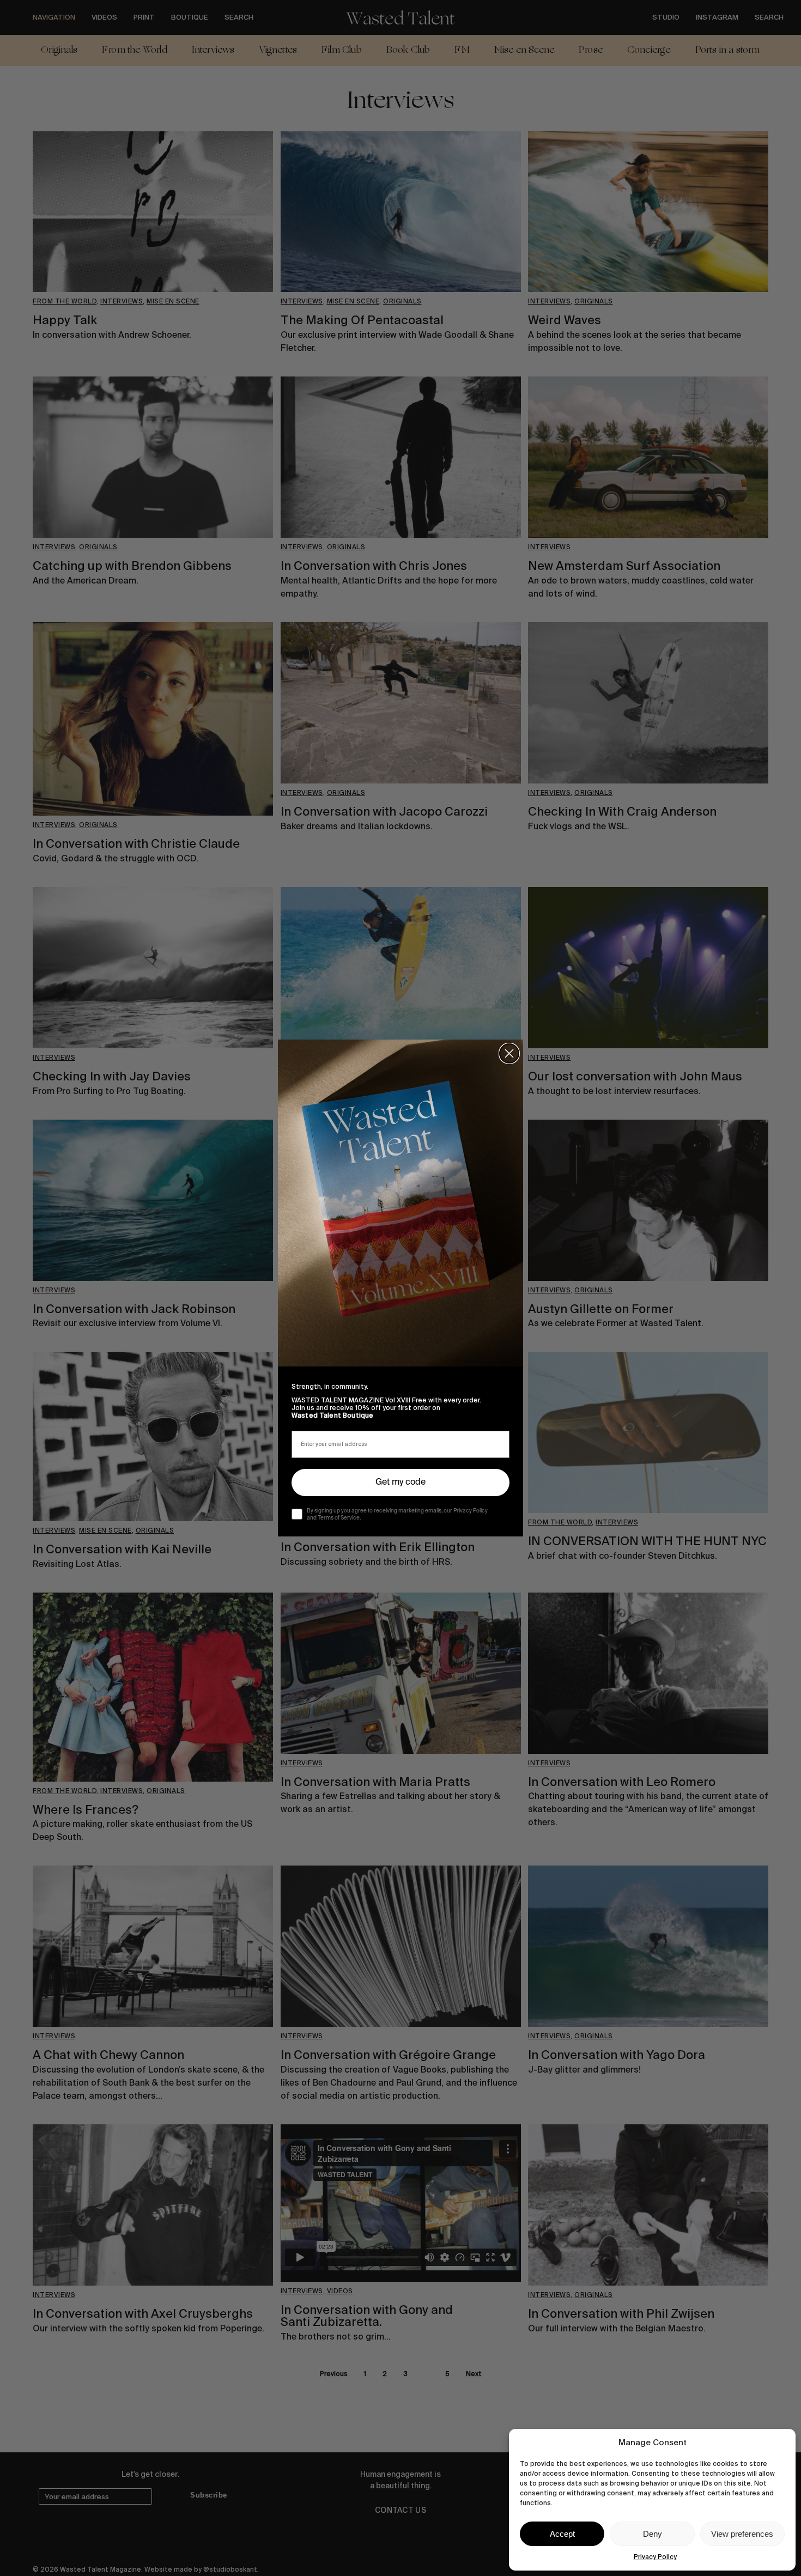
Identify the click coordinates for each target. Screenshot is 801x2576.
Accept (562, 2534)
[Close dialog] (509, 1053)
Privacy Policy (655, 2557)
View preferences (742, 2534)
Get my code (400, 1483)
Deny (653, 2534)
